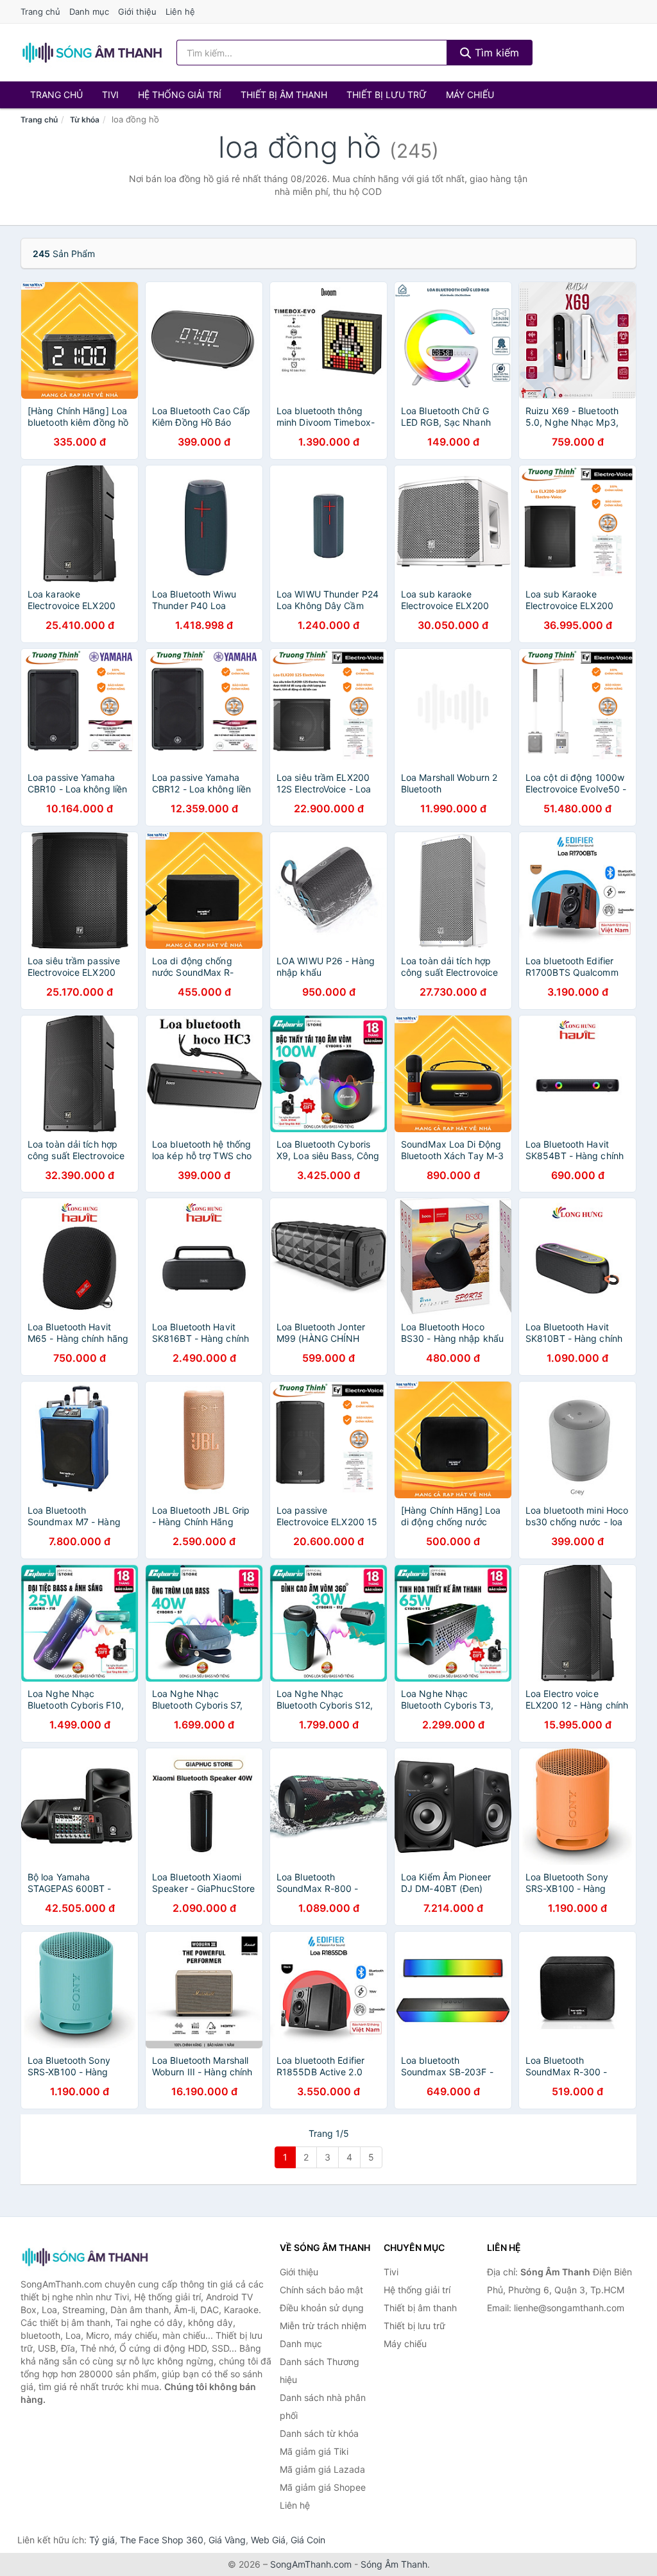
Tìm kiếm (495, 53)
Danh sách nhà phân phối (323, 2406)
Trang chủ (40, 12)
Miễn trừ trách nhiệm (323, 2326)
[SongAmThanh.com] (92, 53)
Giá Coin (308, 2540)
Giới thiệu (137, 12)
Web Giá (268, 2540)
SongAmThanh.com (311, 2564)
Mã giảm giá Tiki (314, 2451)
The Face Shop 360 (162, 2540)
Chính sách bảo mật (321, 2290)
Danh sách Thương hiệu (320, 2371)
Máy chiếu (470, 95)
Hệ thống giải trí (180, 95)
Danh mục (89, 12)
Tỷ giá (102, 2540)
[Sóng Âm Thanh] (85, 2257)
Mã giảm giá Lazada (322, 2469)
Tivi (110, 95)
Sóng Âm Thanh (394, 2564)
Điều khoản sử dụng (322, 2308)
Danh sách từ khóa (319, 2433)
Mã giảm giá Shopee (323, 2487)
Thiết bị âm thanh (284, 95)
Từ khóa (85, 120)
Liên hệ (180, 12)
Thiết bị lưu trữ (387, 95)
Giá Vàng (227, 2540)
